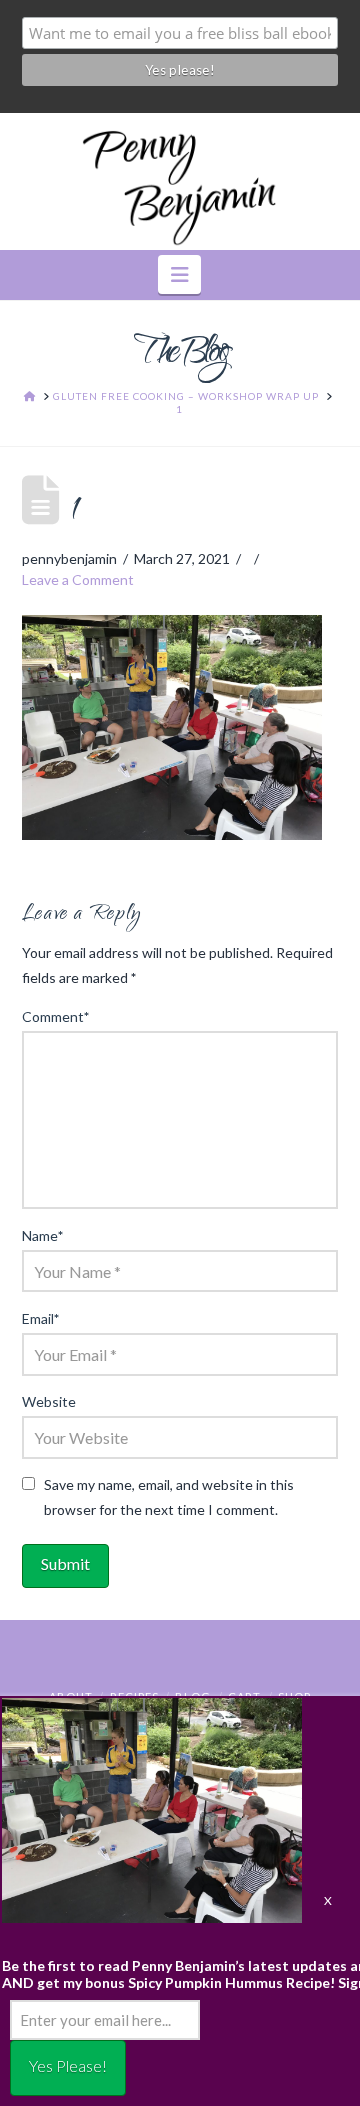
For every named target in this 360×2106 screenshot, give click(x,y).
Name (43, 1235)
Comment (56, 1016)
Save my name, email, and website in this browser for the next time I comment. (169, 1497)
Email (41, 1318)
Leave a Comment (78, 579)
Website (49, 1401)
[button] (179, 274)
